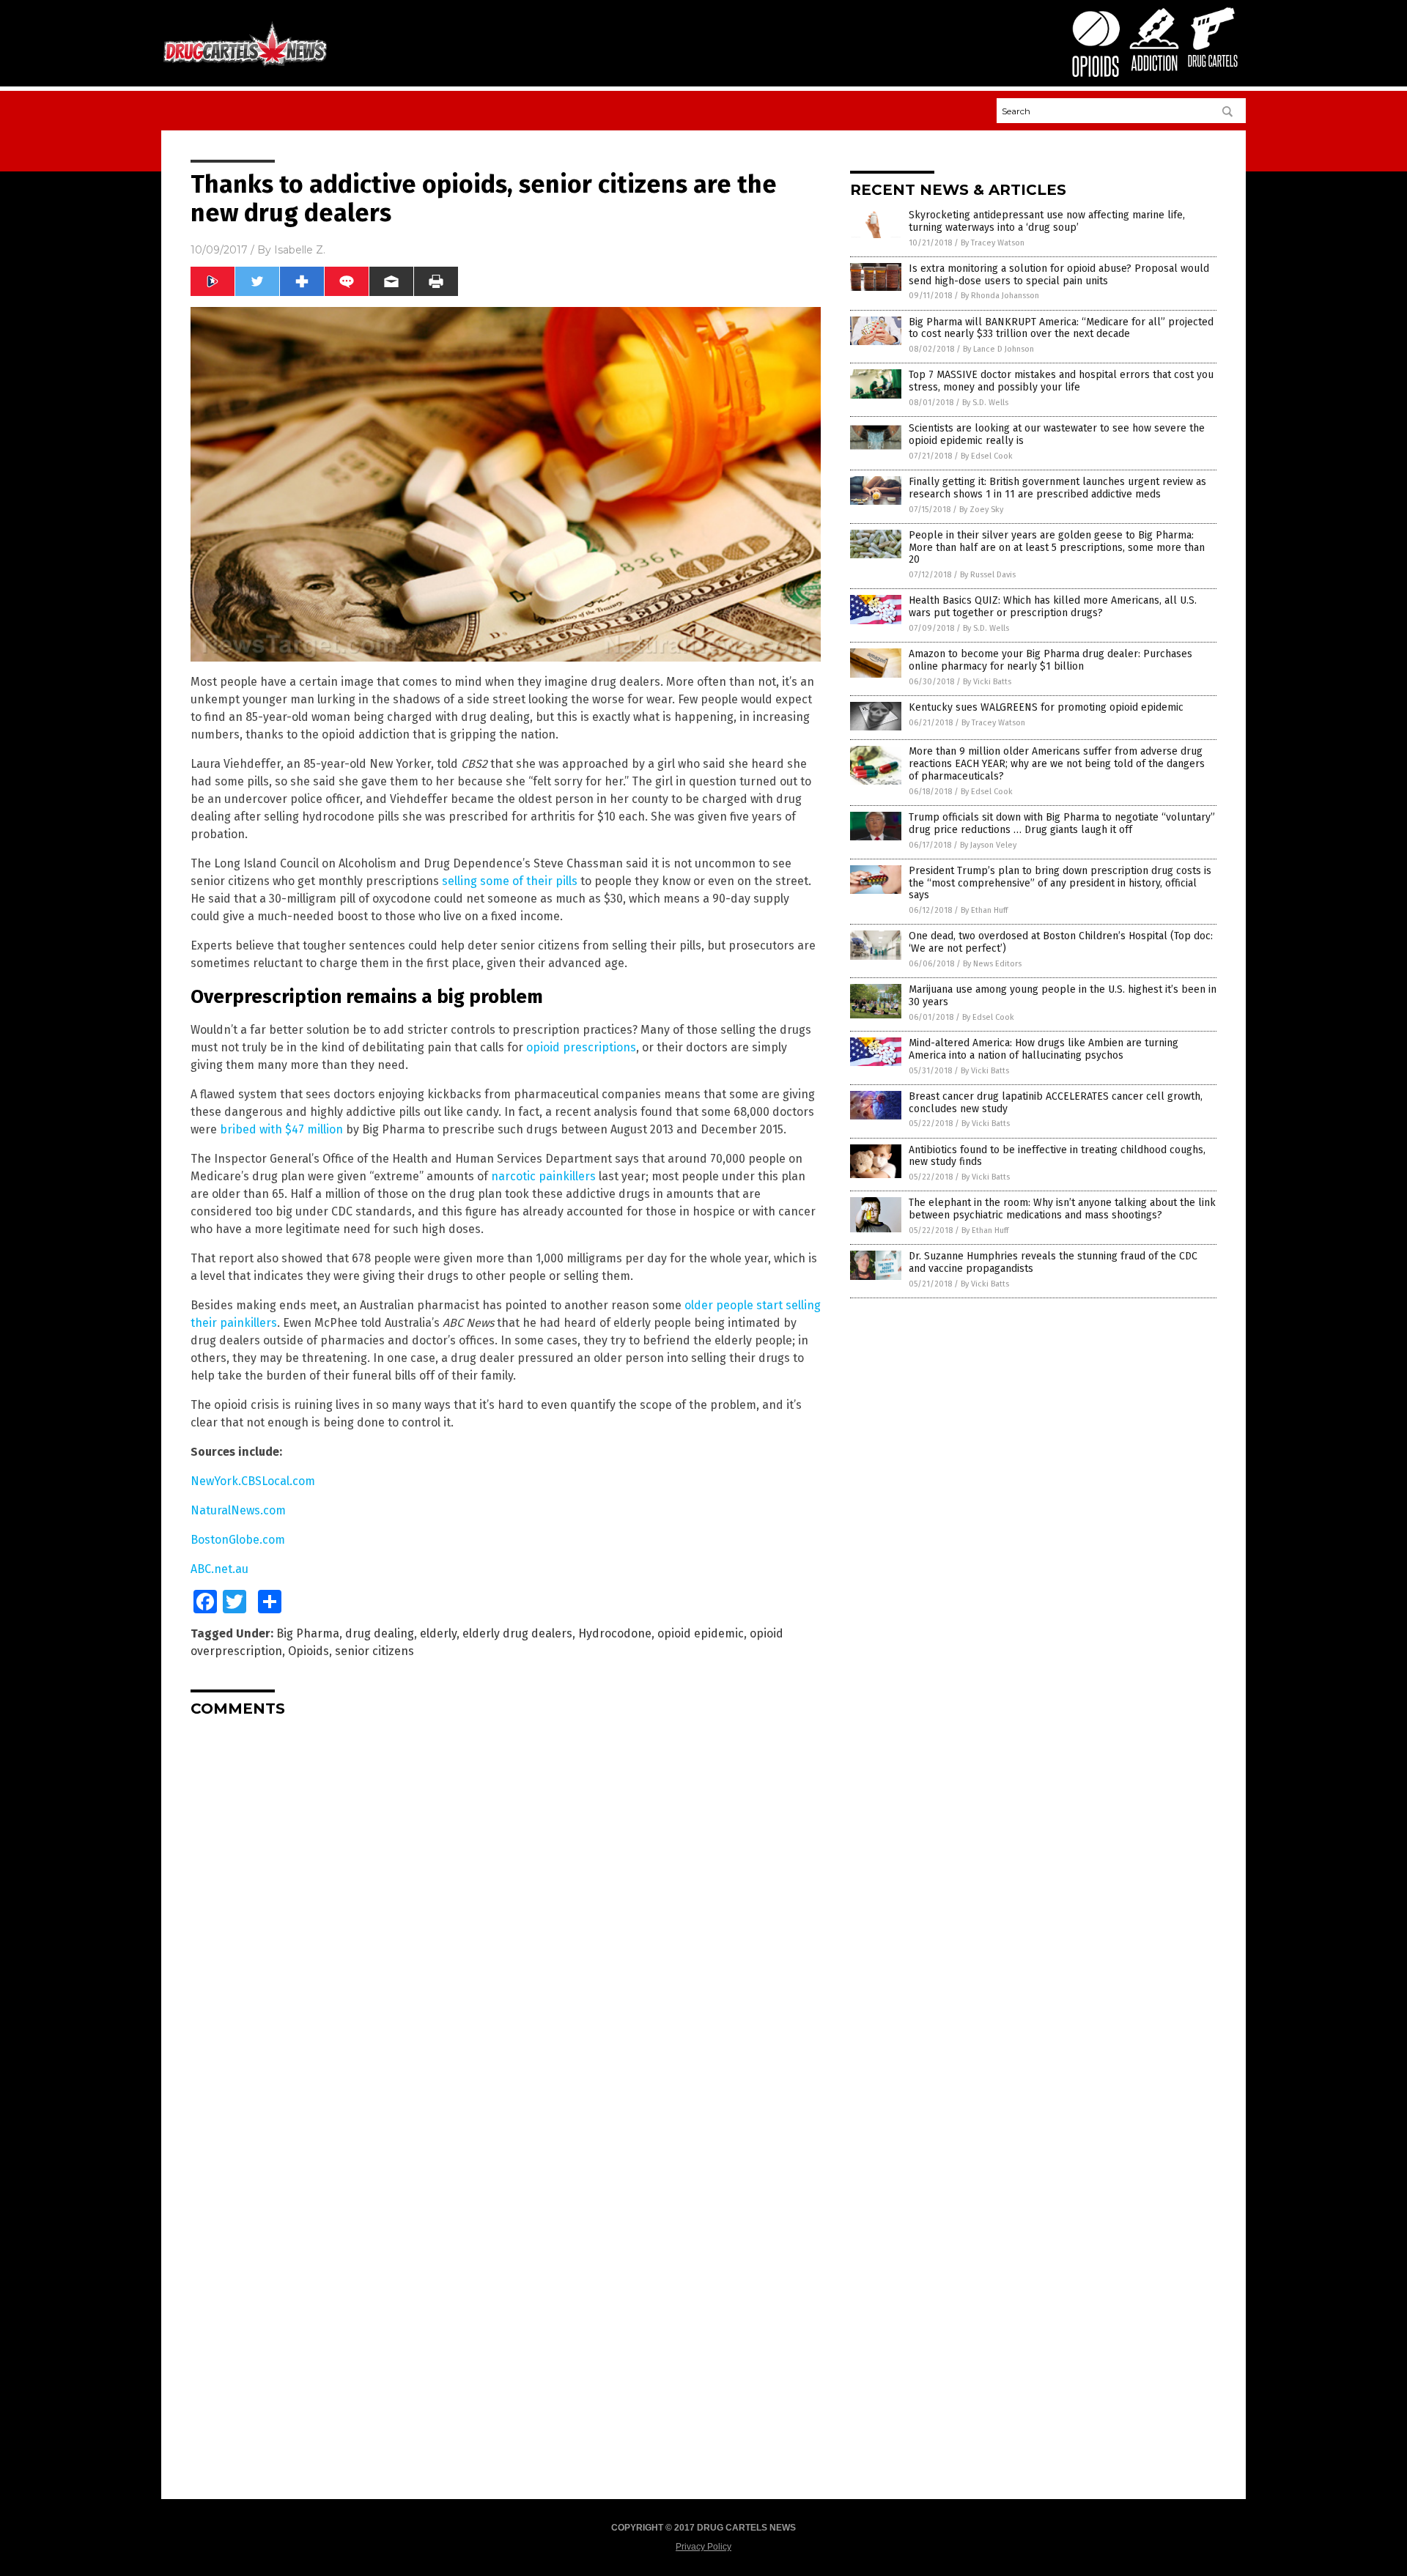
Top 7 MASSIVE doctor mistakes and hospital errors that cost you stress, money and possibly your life (1061, 381)
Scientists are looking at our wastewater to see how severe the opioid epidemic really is (1057, 434)
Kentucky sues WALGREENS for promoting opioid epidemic (1046, 707)
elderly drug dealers (517, 1633)
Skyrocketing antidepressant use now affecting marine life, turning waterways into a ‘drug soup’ (1047, 221)
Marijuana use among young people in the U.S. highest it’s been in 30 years (1063, 996)
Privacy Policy (703, 2547)
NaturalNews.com (238, 1510)
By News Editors (992, 964)
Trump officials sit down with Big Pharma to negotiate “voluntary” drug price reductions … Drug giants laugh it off (1062, 823)
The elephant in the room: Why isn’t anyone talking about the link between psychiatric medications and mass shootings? (1062, 1209)
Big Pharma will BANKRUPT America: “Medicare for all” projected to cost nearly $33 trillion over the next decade (1061, 328)
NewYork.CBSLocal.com (253, 1481)
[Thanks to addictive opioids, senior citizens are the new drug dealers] (245, 65)
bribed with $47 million (281, 1129)
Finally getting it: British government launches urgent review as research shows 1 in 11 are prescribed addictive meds (1057, 488)
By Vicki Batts (987, 682)
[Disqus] (506, 1911)
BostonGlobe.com (238, 1540)
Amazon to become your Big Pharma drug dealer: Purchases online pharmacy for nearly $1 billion (1050, 660)
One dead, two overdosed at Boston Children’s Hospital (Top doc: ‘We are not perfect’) (1061, 942)
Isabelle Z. (300, 250)
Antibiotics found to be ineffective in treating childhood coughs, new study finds (1057, 1156)
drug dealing (380, 1633)
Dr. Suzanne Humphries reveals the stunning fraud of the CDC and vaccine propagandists (1053, 1262)
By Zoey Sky (981, 510)
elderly (438, 1633)
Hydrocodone (615, 1633)
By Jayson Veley (988, 845)
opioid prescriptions (581, 1047)
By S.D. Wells (985, 403)
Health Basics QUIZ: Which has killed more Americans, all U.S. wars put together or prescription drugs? (1053, 607)
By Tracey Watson (993, 243)
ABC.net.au (219, 1569)
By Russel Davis (988, 575)
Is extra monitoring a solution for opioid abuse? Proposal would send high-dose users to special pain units (1059, 275)
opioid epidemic (701, 1633)
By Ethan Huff (984, 910)
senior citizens (374, 1651)
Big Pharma (308, 1633)
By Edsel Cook (987, 456)
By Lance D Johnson (998, 349)
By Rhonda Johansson (1000, 296)
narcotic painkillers (543, 1176)
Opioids (309, 1651)
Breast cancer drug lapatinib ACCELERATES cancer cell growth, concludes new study (1056, 1103)
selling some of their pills (510, 881)
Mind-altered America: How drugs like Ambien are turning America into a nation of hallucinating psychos (1044, 1049)
